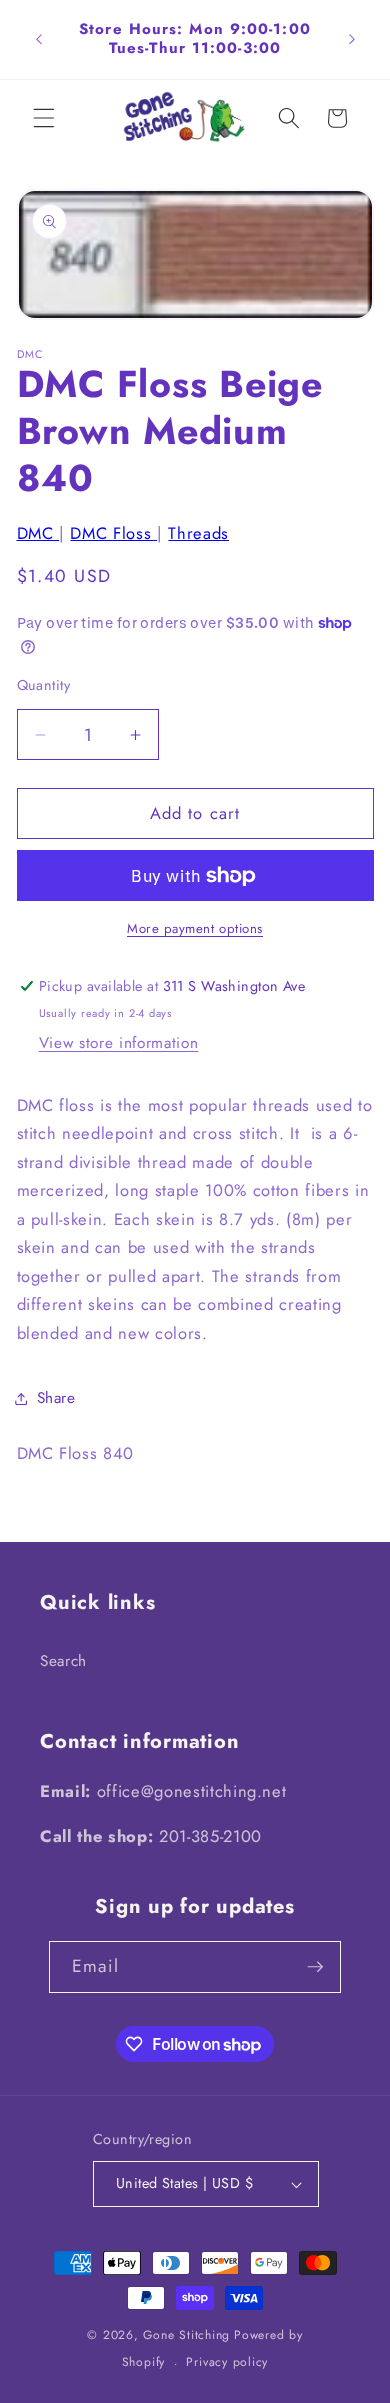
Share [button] (56, 1398)
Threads (198, 533)
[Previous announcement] (39, 39)
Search (63, 1661)
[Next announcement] (352, 39)
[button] (44, 118)
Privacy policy (227, 2362)
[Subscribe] (315, 1967)
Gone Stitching (186, 2335)
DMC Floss (113, 533)
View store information (119, 1043)
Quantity (44, 685)
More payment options (195, 928)
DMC (38, 533)
